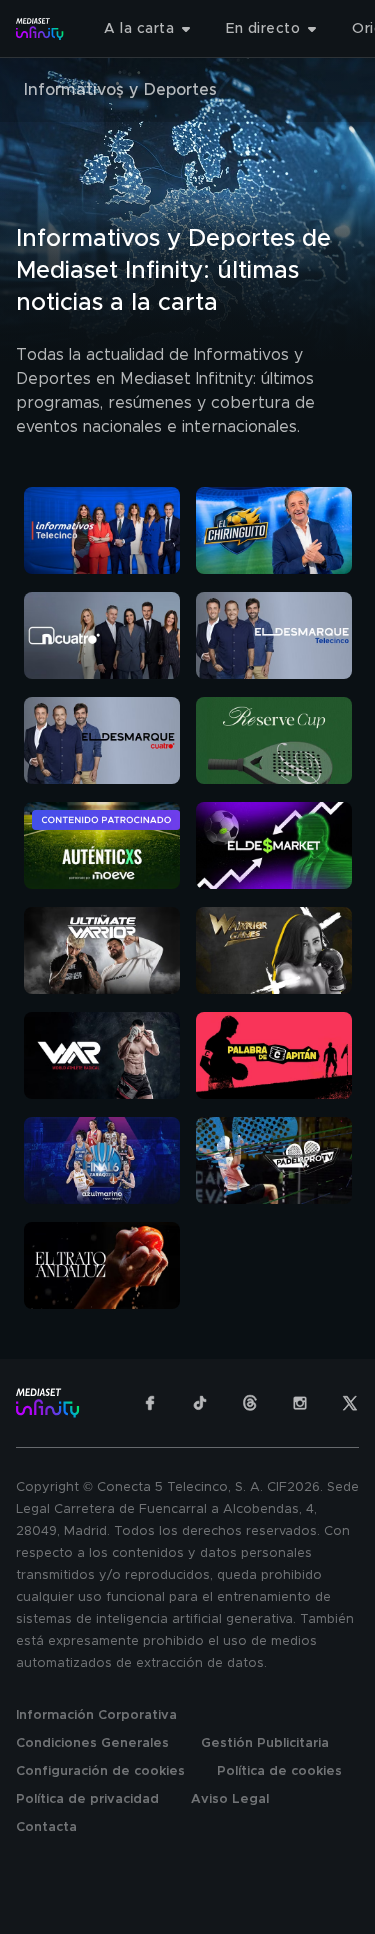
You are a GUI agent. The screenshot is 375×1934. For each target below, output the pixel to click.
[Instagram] (300, 1403)
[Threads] (250, 1403)
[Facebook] (150, 1403)
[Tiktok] (200, 1403)
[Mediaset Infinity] (40, 29)
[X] (350, 1403)
